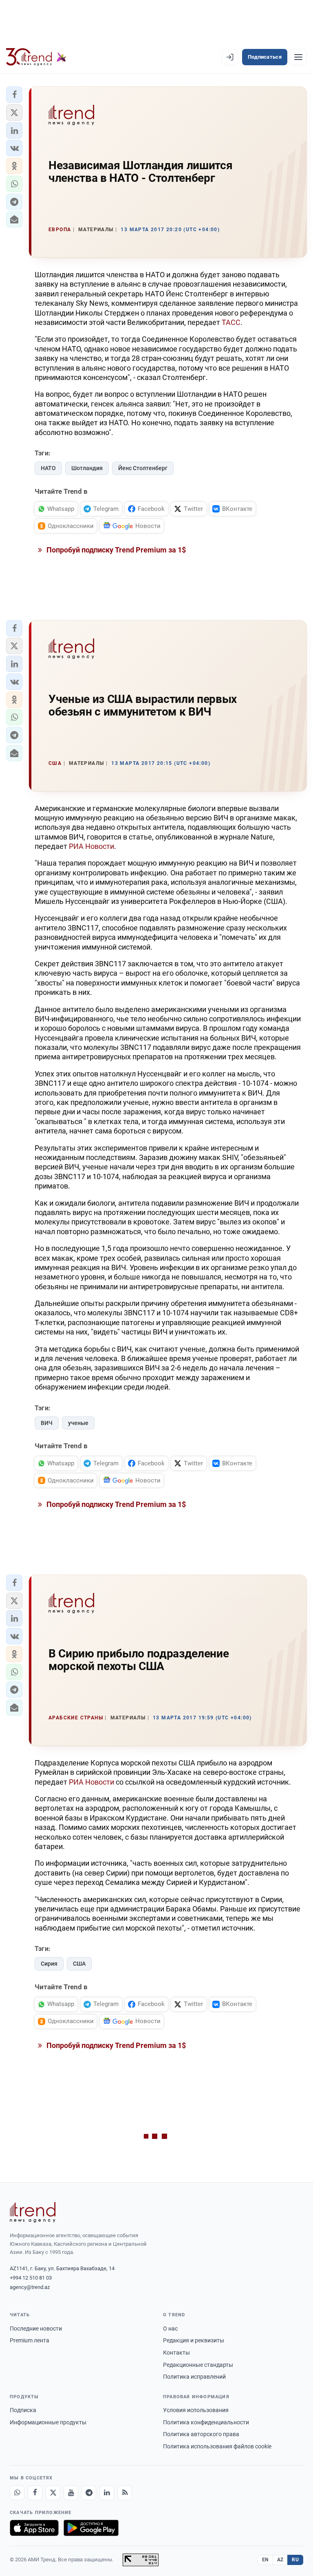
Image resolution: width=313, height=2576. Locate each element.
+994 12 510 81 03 (31, 2278)
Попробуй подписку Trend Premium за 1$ (115, 550)
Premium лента (30, 2340)
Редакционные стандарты (198, 2365)
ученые (78, 1423)
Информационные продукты (48, 2422)
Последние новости (36, 2329)
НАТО (48, 468)
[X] (53, 2493)
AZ (280, 2560)
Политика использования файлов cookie (217, 2446)
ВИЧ (47, 1423)
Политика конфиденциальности (206, 2422)
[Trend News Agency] (33, 2212)
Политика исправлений (194, 2377)
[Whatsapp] (17, 2493)
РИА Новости (91, 846)
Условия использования (196, 2410)
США (79, 1964)
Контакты (176, 2353)
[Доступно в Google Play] (91, 2528)
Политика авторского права (201, 2434)
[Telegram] (89, 2493)
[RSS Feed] (125, 2493)
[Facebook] (35, 2493)
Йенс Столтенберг (143, 468)
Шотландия (87, 468)
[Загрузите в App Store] (34, 2528)
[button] (14, 95)
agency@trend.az (30, 2287)
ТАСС (231, 322)
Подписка (23, 2410)
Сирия (49, 1964)
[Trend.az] (36, 57)
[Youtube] (71, 2493)
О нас (170, 2329)
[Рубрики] (298, 57)
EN (265, 2560)
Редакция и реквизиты (194, 2340)
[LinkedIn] (107, 2493)
